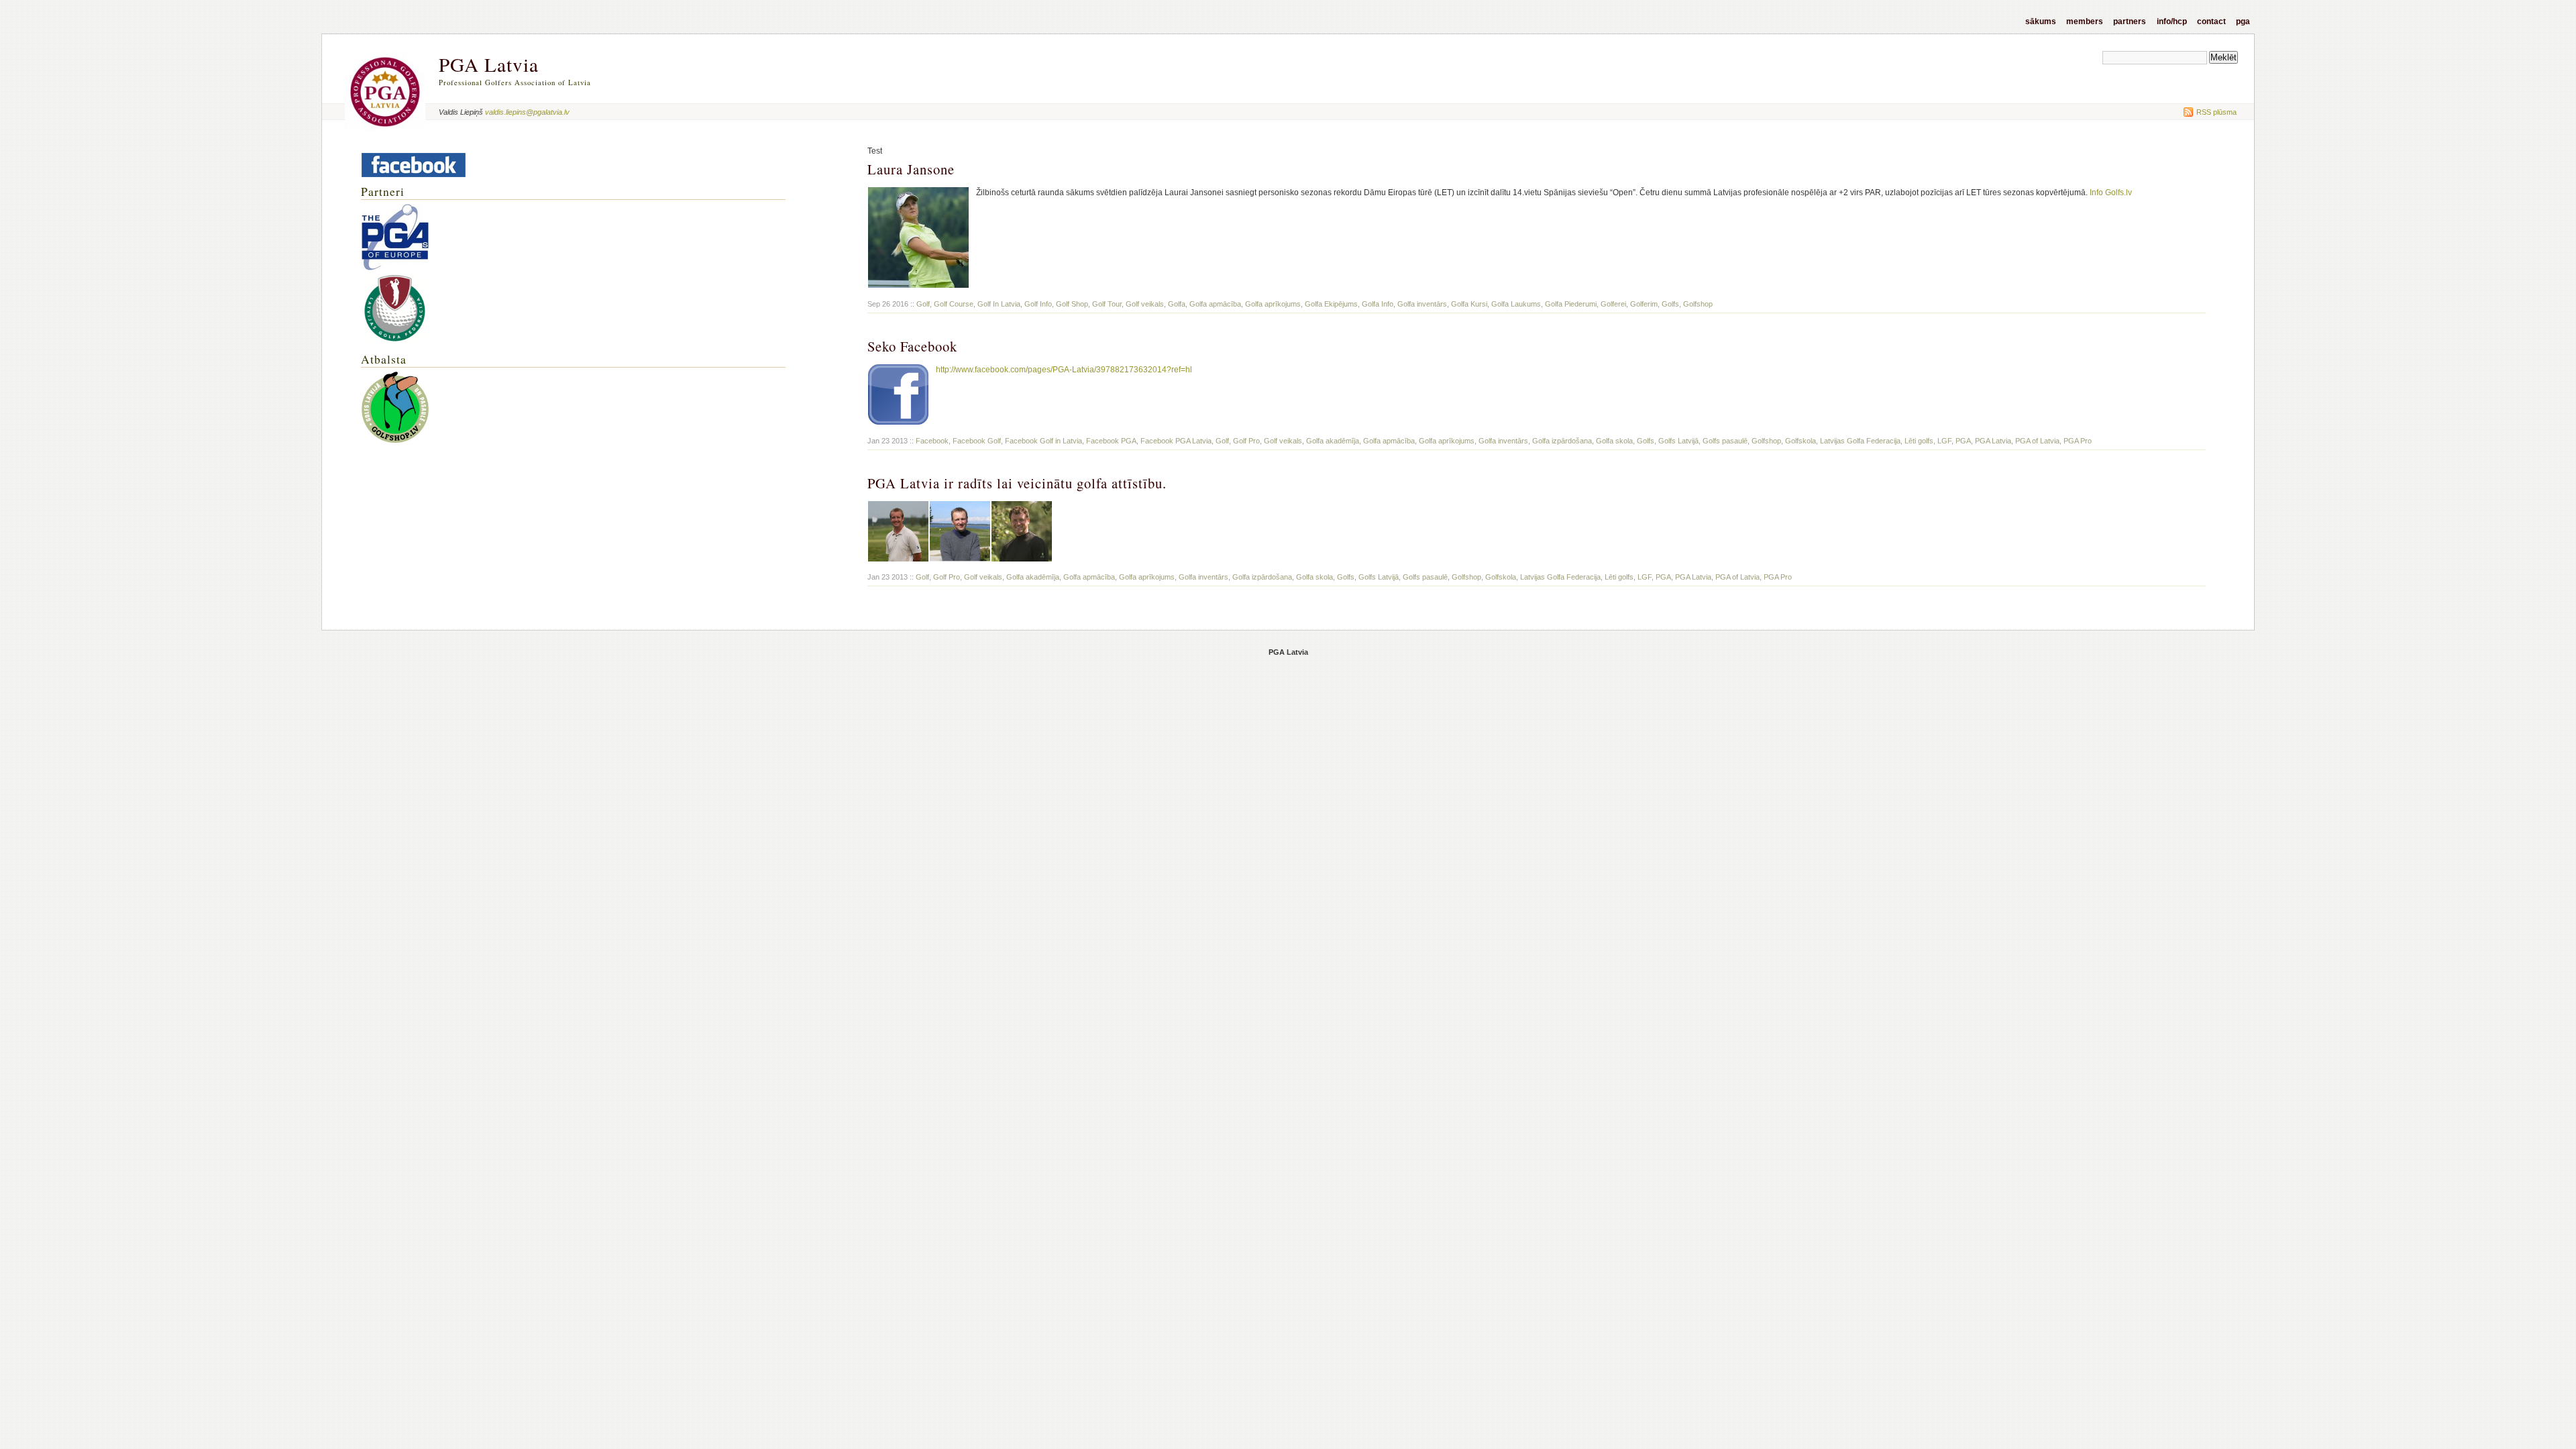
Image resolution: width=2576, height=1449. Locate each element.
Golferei (1613, 304)
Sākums (2041, 21)
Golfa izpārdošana (1562, 441)
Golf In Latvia (999, 304)
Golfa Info (1378, 304)
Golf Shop (1072, 304)
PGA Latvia (489, 64)
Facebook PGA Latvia (1176, 441)
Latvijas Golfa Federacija (1860, 441)
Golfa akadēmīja (1333, 441)
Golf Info (1038, 304)
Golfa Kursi (1469, 304)
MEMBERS (2085, 21)
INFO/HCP (2172, 21)
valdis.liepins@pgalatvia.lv (527, 112)
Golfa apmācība (1215, 304)
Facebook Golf (977, 441)
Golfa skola (1614, 441)
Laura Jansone (911, 169)
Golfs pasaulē (1725, 441)
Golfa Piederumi (1571, 304)
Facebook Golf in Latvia (1043, 441)
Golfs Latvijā (1678, 441)
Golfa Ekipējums (1331, 304)
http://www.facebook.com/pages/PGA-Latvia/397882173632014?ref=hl (1064, 370)
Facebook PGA (1111, 441)
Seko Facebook (912, 346)
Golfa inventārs (1422, 304)
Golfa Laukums (1516, 304)
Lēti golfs (1919, 441)
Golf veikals (1145, 304)
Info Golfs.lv (2111, 193)
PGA (2243, 21)
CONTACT (2211, 21)
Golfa (1177, 304)
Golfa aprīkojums (1273, 304)
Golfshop (1698, 304)
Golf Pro (1246, 441)
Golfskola (1801, 441)
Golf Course (954, 304)
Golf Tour (1107, 304)
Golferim (1644, 304)
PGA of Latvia (2037, 441)
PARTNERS (2130, 21)
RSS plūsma (2215, 112)
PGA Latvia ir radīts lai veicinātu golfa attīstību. (1017, 483)
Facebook (932, 441)
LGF (1944, 441)
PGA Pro (2078, 441)
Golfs (1670, 304)
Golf (923, 304)
